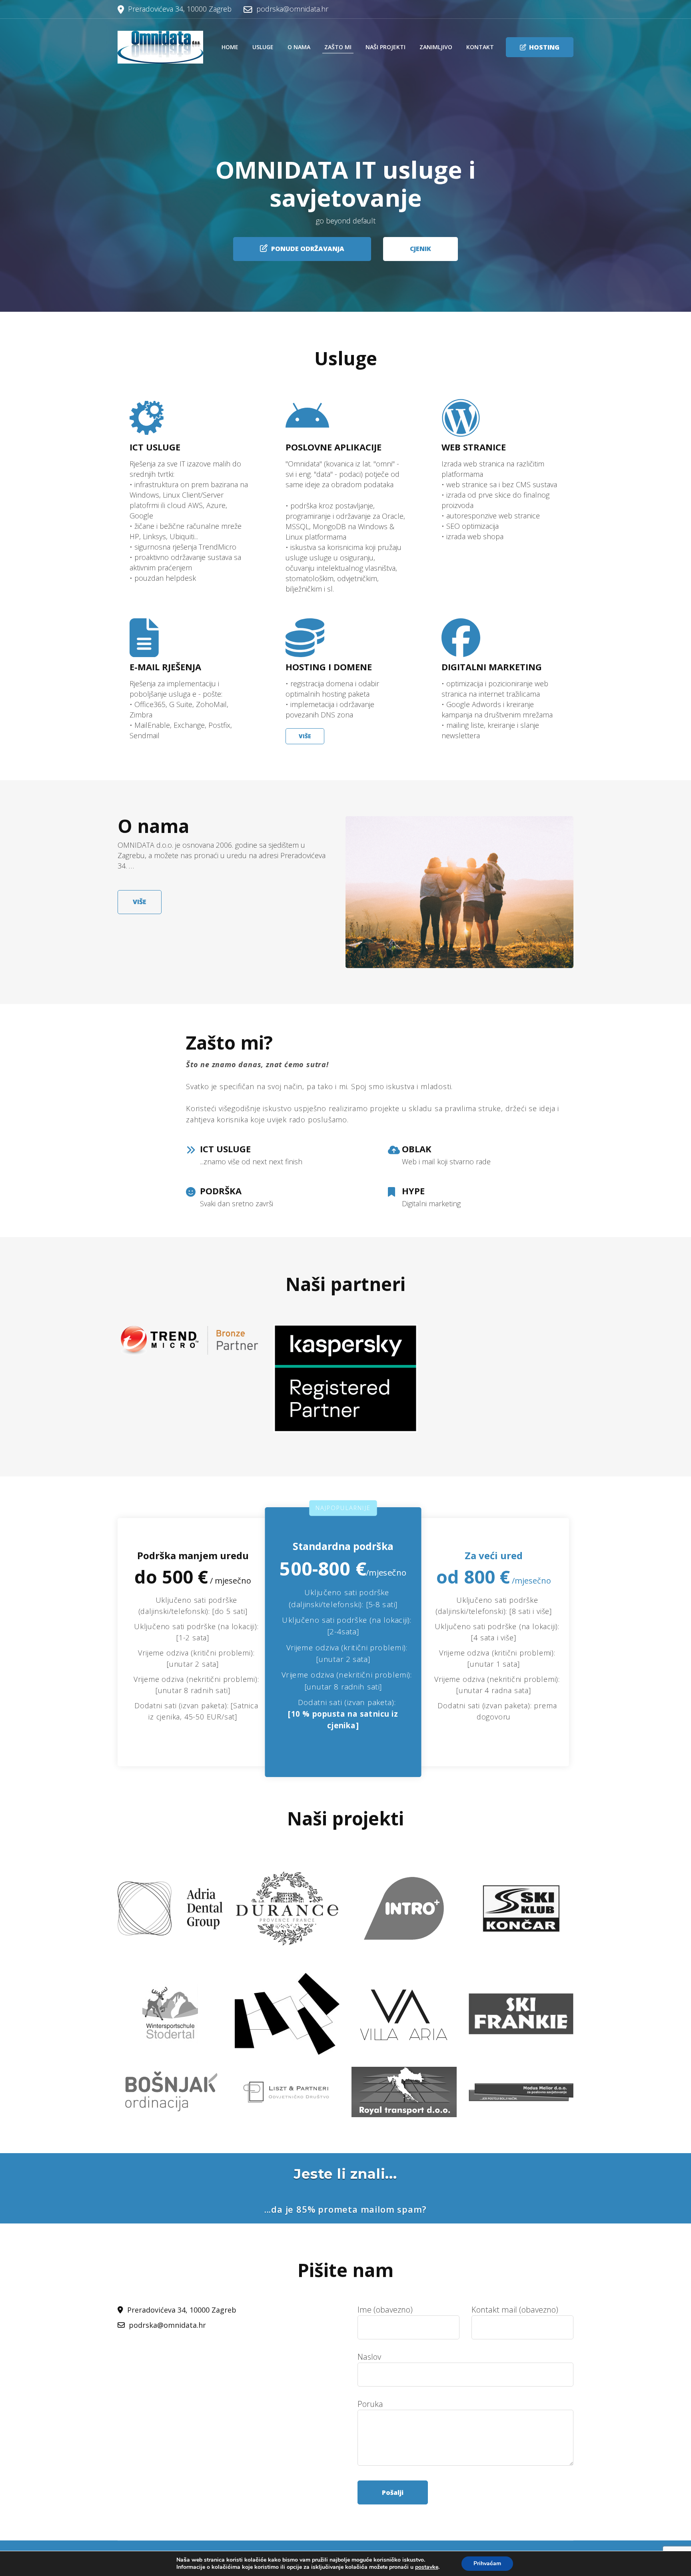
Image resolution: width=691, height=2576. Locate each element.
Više (305, 736)
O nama (299, 47)
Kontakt (480, 47)
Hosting (544, 47)
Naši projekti (385, 47)
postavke (427, 2567)
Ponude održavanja (308, 249)
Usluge (263, 47)
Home (230, 47)
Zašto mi (338, 47)
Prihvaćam (487, 2563)
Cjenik (420, 249)
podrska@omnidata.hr (292, 9)
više (140, 902)
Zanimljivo (436, 47)
